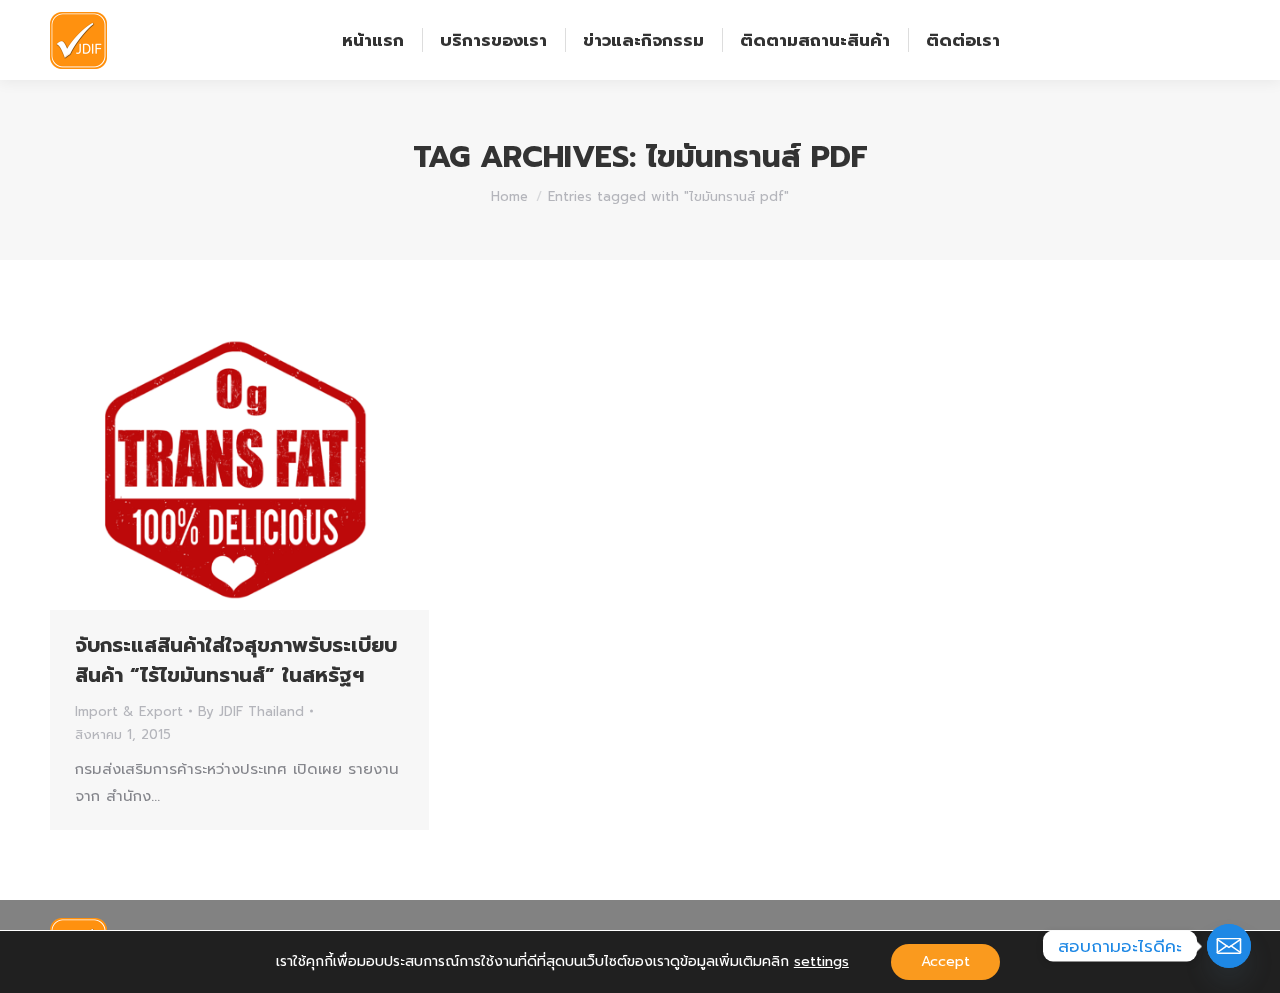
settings (821, 962)
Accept (945, 961)
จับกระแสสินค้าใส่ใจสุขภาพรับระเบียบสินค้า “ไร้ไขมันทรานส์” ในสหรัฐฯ (236, 660)
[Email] (1229, 946)
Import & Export (129, 711)
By (251, 711)
